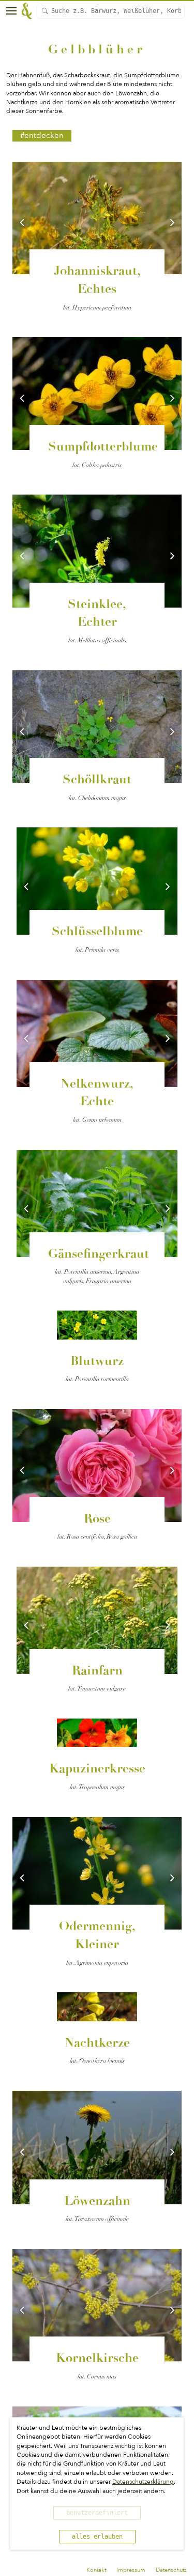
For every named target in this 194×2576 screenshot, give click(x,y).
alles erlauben (97, 2537)
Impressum (131, 2570)
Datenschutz (171, 2570)
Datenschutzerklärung (143, 2482)
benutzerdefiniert (97, 2513)
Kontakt (96, 2570)
